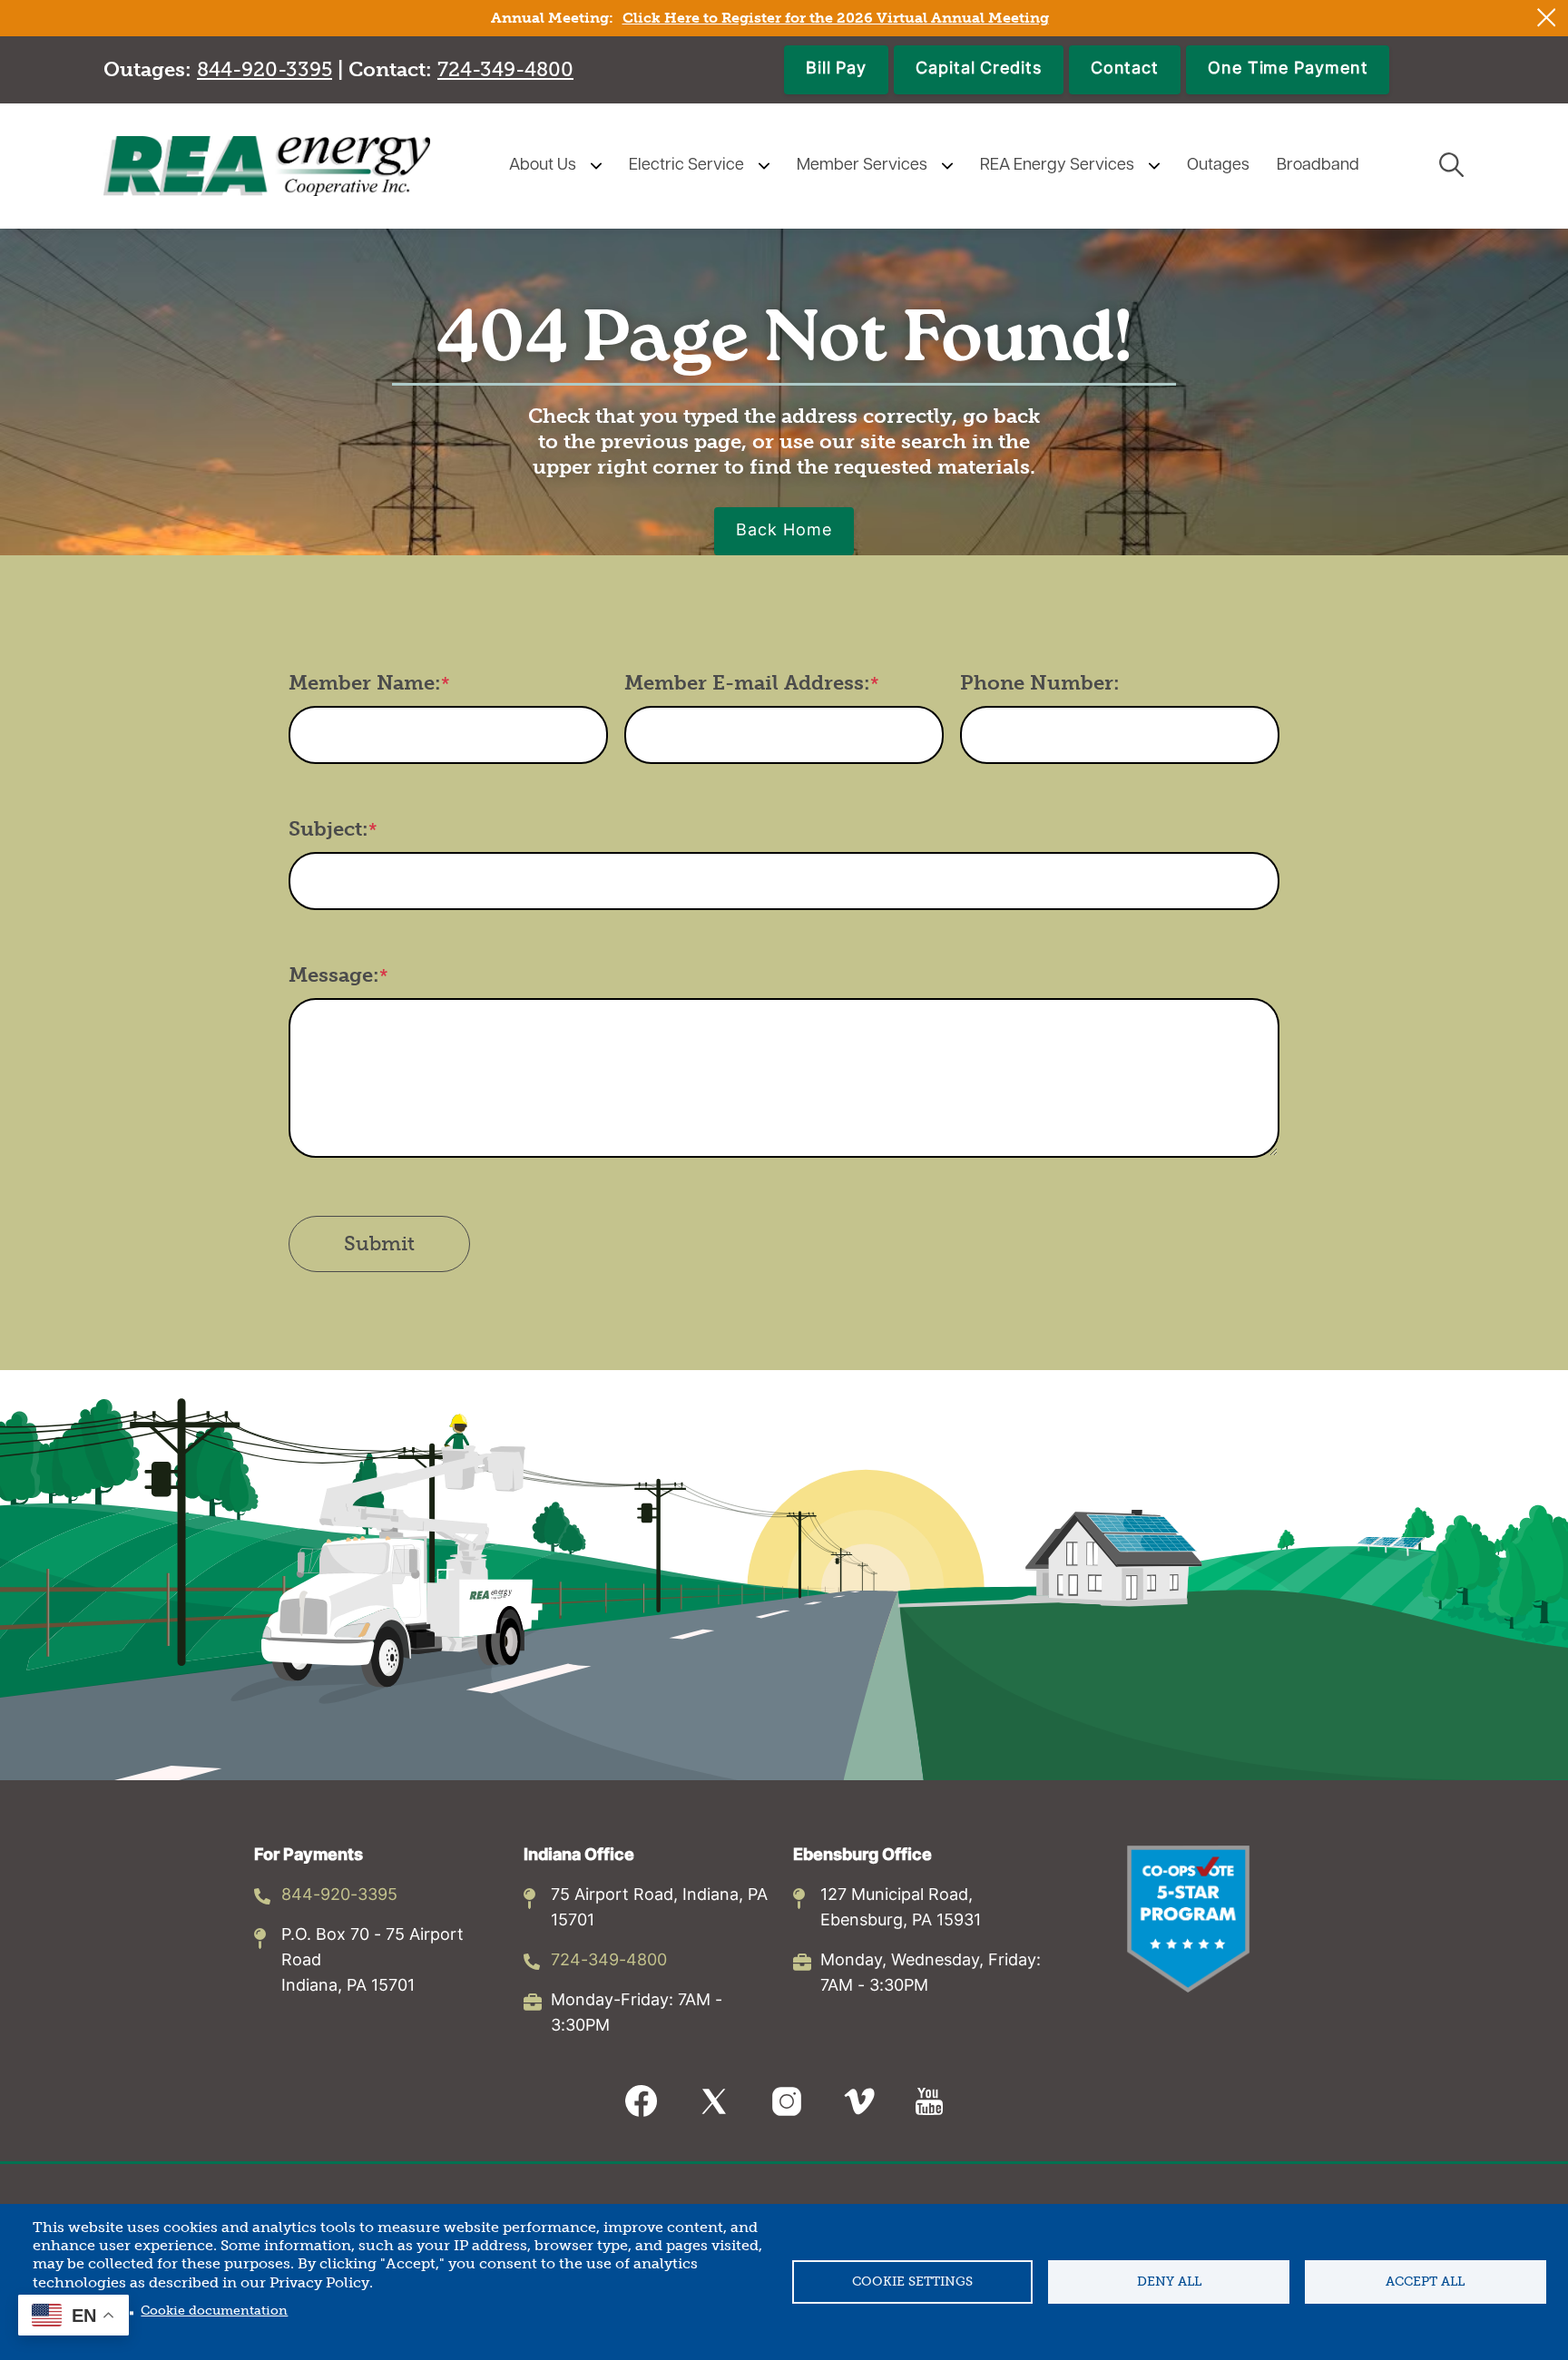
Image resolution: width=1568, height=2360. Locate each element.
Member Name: (365, 683)
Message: (334, 975)
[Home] (267, 166)
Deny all (1169, 2282)
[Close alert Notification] (1547, 18)
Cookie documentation (214, 2311)
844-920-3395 (339, 1896)
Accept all (1425, 2282)
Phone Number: (1040, 683)
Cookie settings (912, 2282)
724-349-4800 (609, 1961)
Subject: (328, 829)
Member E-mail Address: (747, 683)
